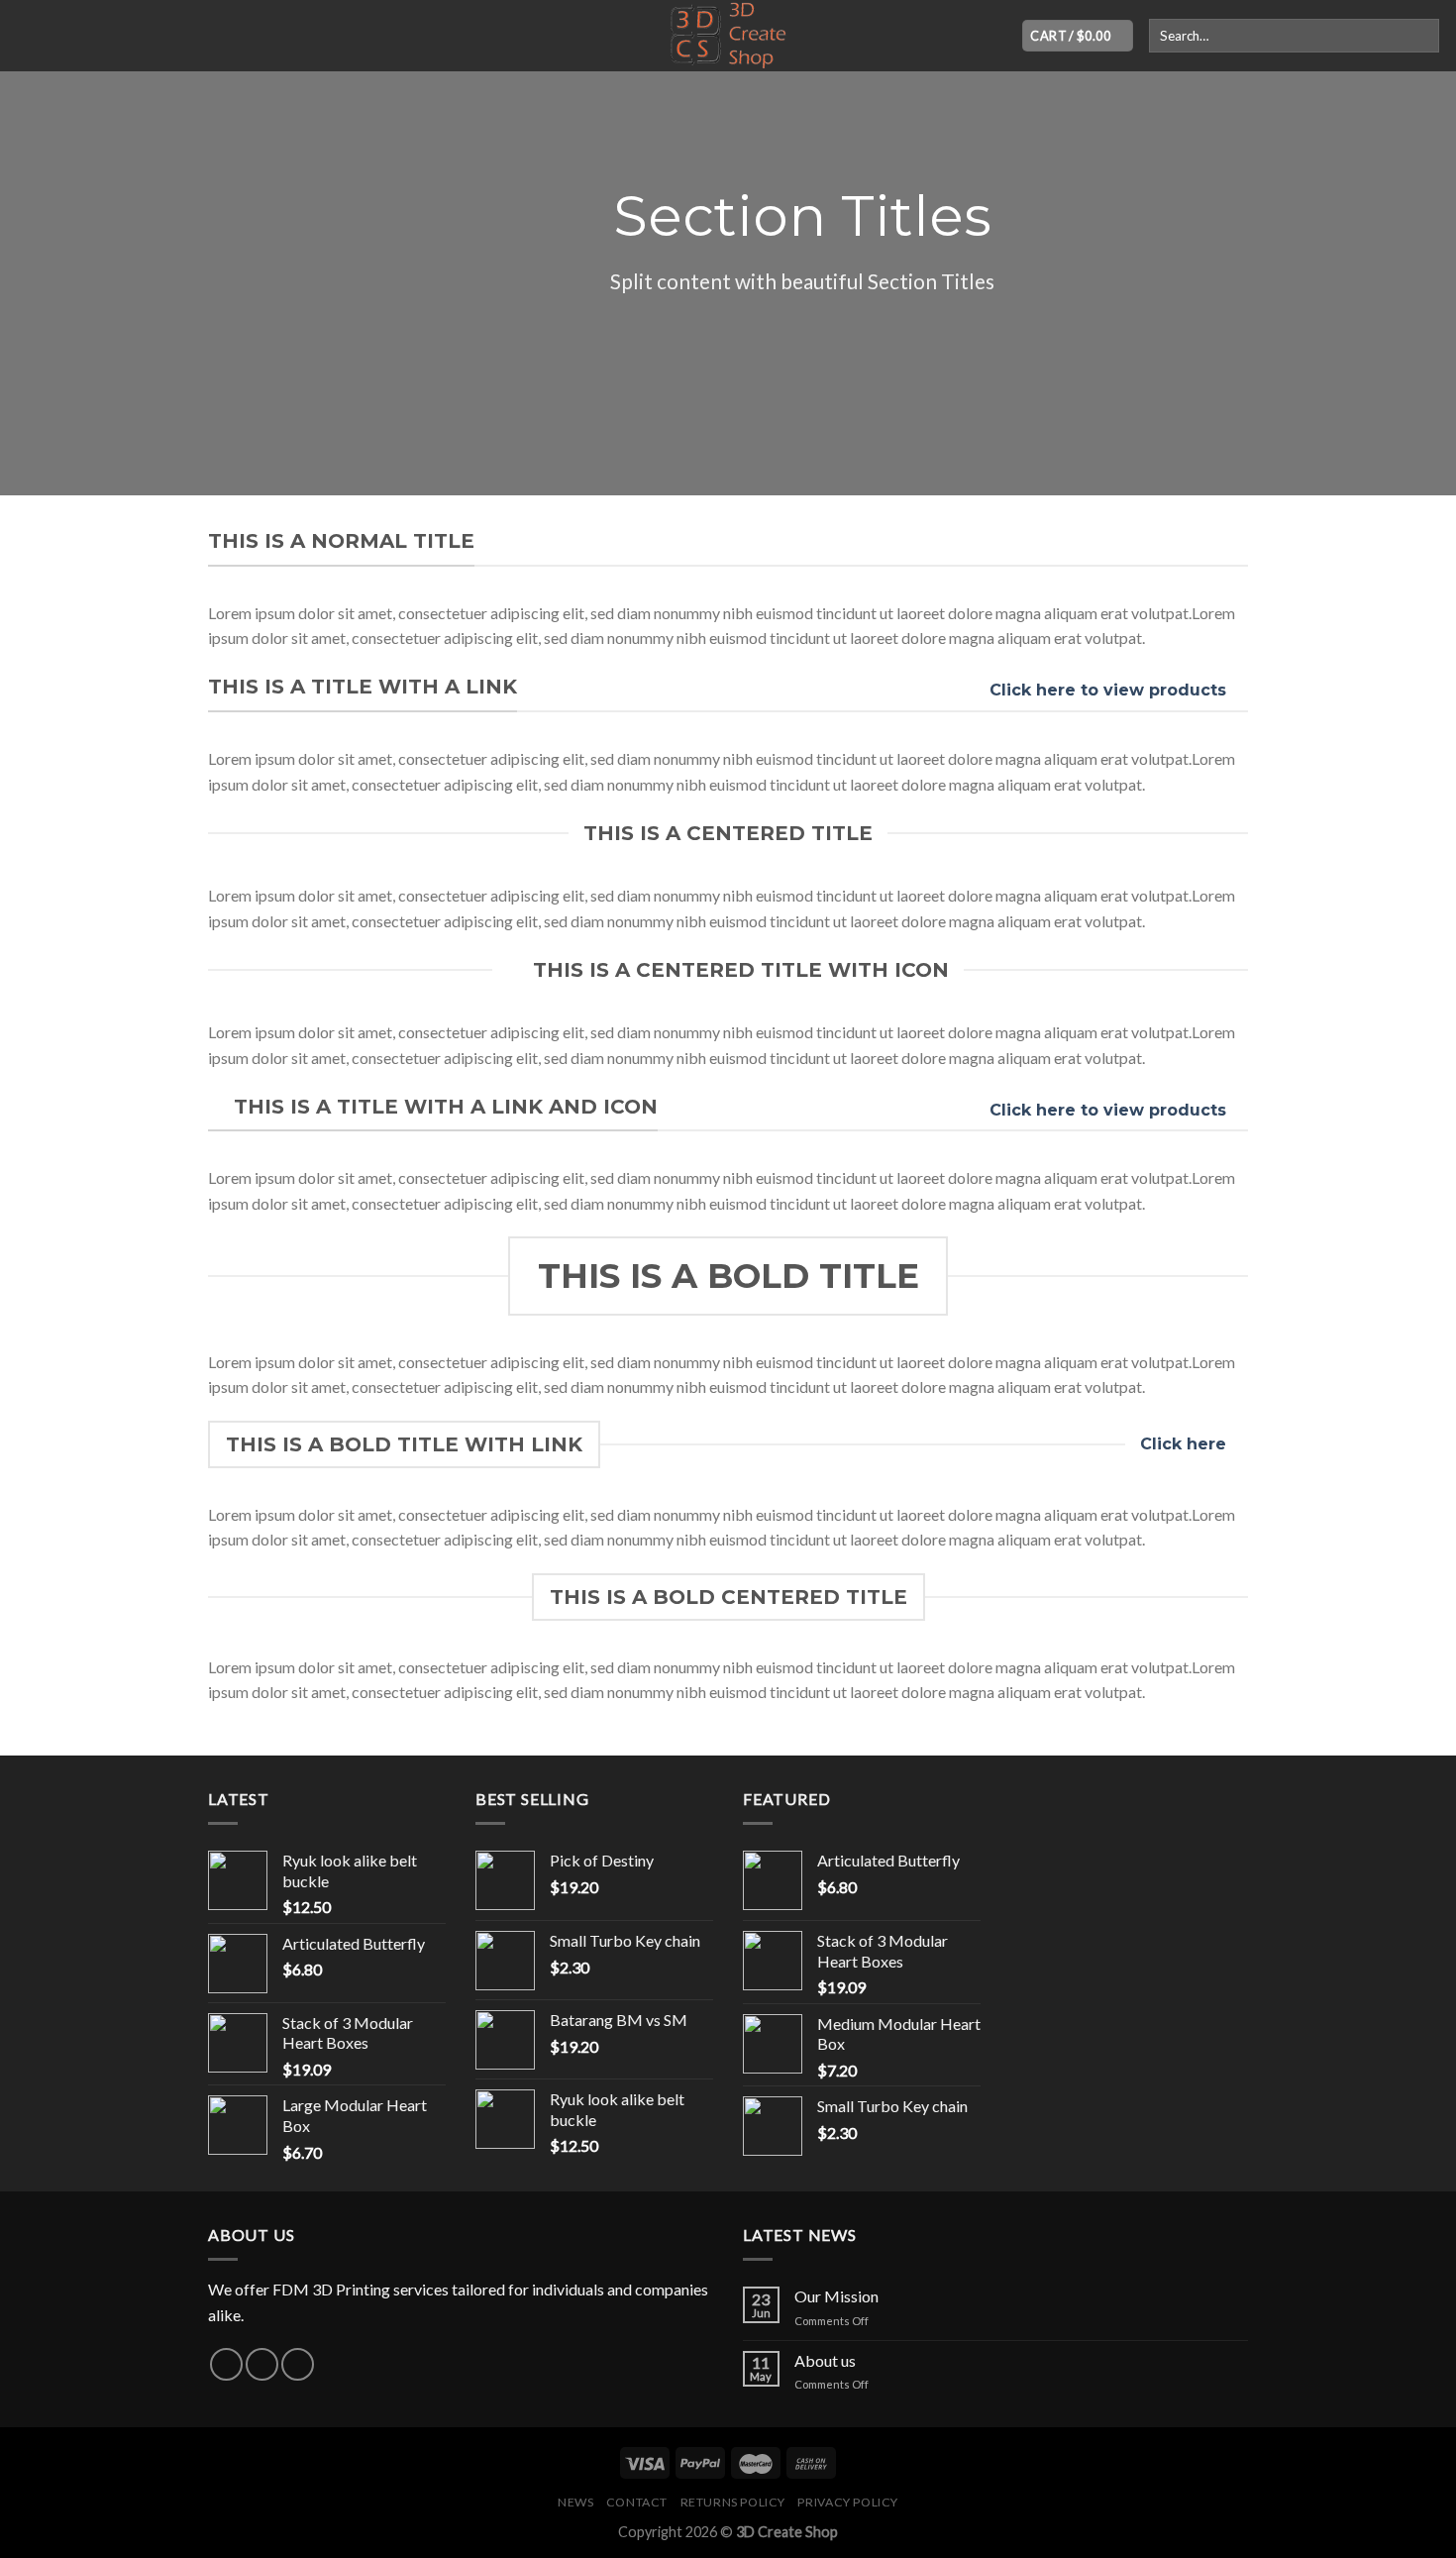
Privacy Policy (848, 2502)
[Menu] (27, 35)
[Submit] (1421, 36)
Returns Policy (733, 2502)
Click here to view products (1108, 690)
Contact (637, 2502)
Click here (1183, 1444)
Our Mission (836, 2296)
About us (825, 2360)
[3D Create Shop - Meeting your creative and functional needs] (728, 36)
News (575, 2502)
